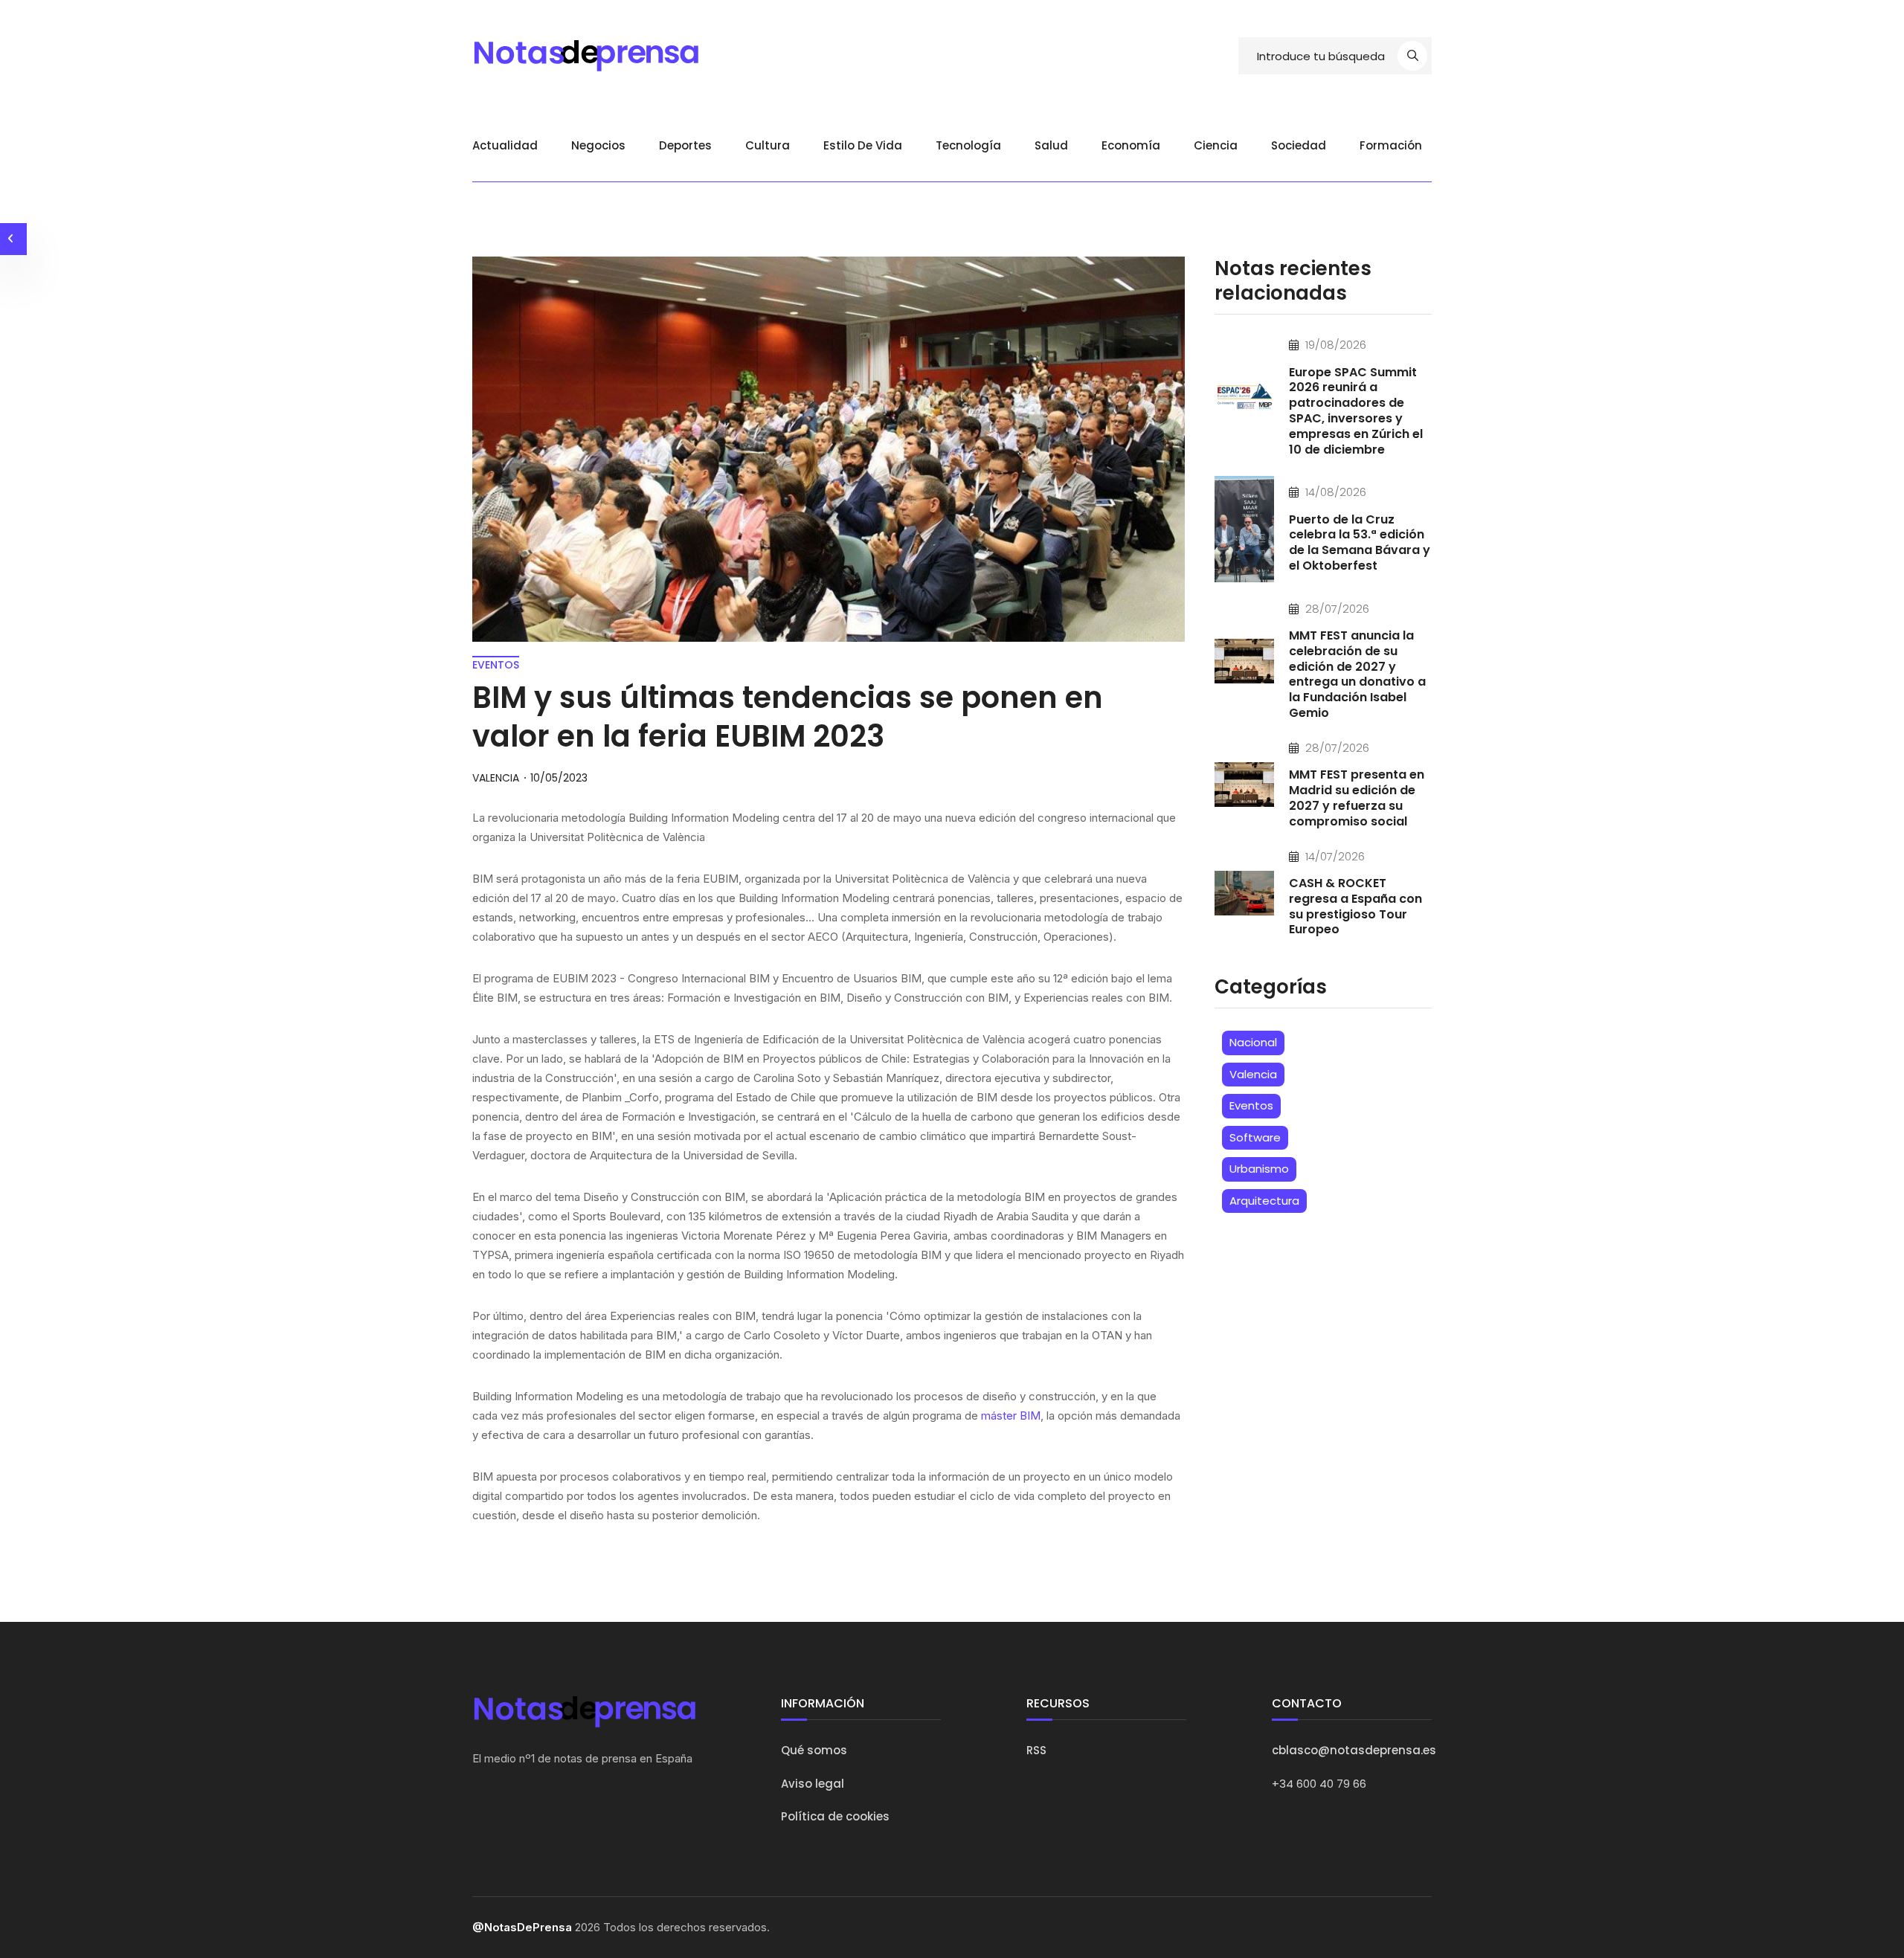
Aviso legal (813, 1784)
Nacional (1253, 1042)
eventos (496, 665)
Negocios (598, 145)
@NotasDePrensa (522, 1927)
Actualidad (505, 145)
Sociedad (1299, 145)
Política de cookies (835, 1816)
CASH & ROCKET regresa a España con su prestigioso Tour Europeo (1355, 906)
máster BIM (1011, 1416)
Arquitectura (1264, 1201)
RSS (1036, 1750)
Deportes (685, 145)
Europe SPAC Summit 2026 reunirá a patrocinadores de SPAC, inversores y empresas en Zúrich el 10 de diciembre (1356, 411)
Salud (1051, 145)
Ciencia (1216, 145)
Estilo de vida (863, 145)
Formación (1391, 145)
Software (1255, 1137)
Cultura (768, 145)
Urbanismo (1259, 1169)
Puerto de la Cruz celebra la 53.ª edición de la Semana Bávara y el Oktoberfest (1360, 542)
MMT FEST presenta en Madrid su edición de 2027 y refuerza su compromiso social (1357, 798)
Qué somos (814, 1750)
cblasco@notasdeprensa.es (1354, 1750)
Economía (1131, 145)
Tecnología (968, 145)
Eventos (1251, 1105)
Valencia (1253, 1074)
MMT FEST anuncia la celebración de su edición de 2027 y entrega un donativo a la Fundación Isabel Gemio (1357, 674)
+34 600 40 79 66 (1319, 1784)
